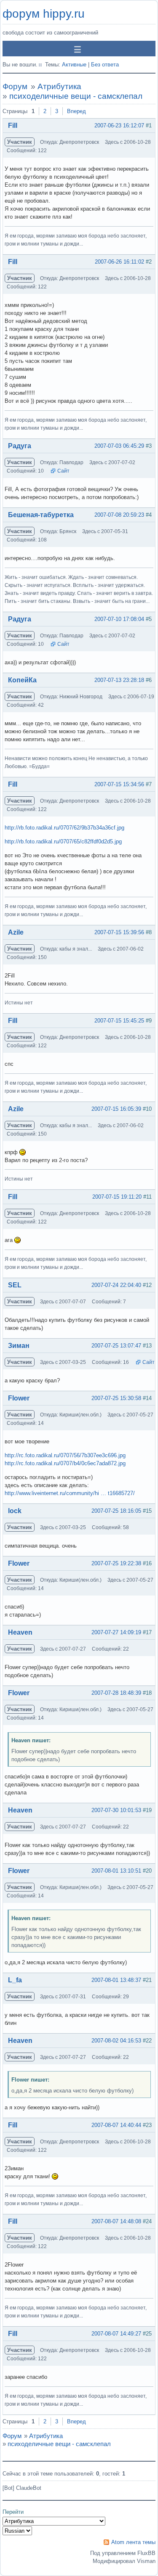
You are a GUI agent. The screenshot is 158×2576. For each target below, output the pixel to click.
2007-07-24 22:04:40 (116, 1285)
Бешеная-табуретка (41, 515)
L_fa (15, 1980)
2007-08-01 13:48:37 (116, 1980)
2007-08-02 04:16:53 (116, 2041)
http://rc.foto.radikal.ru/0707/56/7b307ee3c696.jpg (65, 1455)
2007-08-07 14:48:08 (116, 2221)
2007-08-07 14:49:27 (116, 2334)
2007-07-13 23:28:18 (119, 680)
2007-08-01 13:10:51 (116, 1871)
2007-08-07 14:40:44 (116, 2125)
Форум (15, 86)
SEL (15, 1285)
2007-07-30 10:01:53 (116, 1810)
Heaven (20, 1632)
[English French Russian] (17, 2531)
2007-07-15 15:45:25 (119, 1021)
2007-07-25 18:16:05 (116, 1511)
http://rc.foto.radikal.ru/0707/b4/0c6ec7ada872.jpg (65, 1463)
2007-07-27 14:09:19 (116, 1632)
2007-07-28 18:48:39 (116, 1693)
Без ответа (105, 65)
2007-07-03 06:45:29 (119, 446)
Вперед (76, 111)
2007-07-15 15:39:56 (119, 932)
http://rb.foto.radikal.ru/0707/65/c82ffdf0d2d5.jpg (63, 841)
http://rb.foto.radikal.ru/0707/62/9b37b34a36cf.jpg (64, 828)
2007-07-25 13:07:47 (116, 1346)
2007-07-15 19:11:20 (117, 1197)
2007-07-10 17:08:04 (119, 619)
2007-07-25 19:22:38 (116, 1563)
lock (15, 1511)
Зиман (19, 1346)
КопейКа (22, 680)
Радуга (20, 446)
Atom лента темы (133, 2542)
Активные (74, 65)
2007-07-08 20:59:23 (119, 515)
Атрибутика (59, 86)
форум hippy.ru (44, 14)
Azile (16, 932)
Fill (13, 125)
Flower (19, 1398)
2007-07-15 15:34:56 (119, 784)
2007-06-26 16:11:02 (119, 262)
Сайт (63, 471)
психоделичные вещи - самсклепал (76, 96)
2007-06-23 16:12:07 (119, 125)
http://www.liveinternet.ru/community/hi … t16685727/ (70, 1493)
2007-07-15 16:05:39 (116, 1109)
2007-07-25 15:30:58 (116, 1398)
